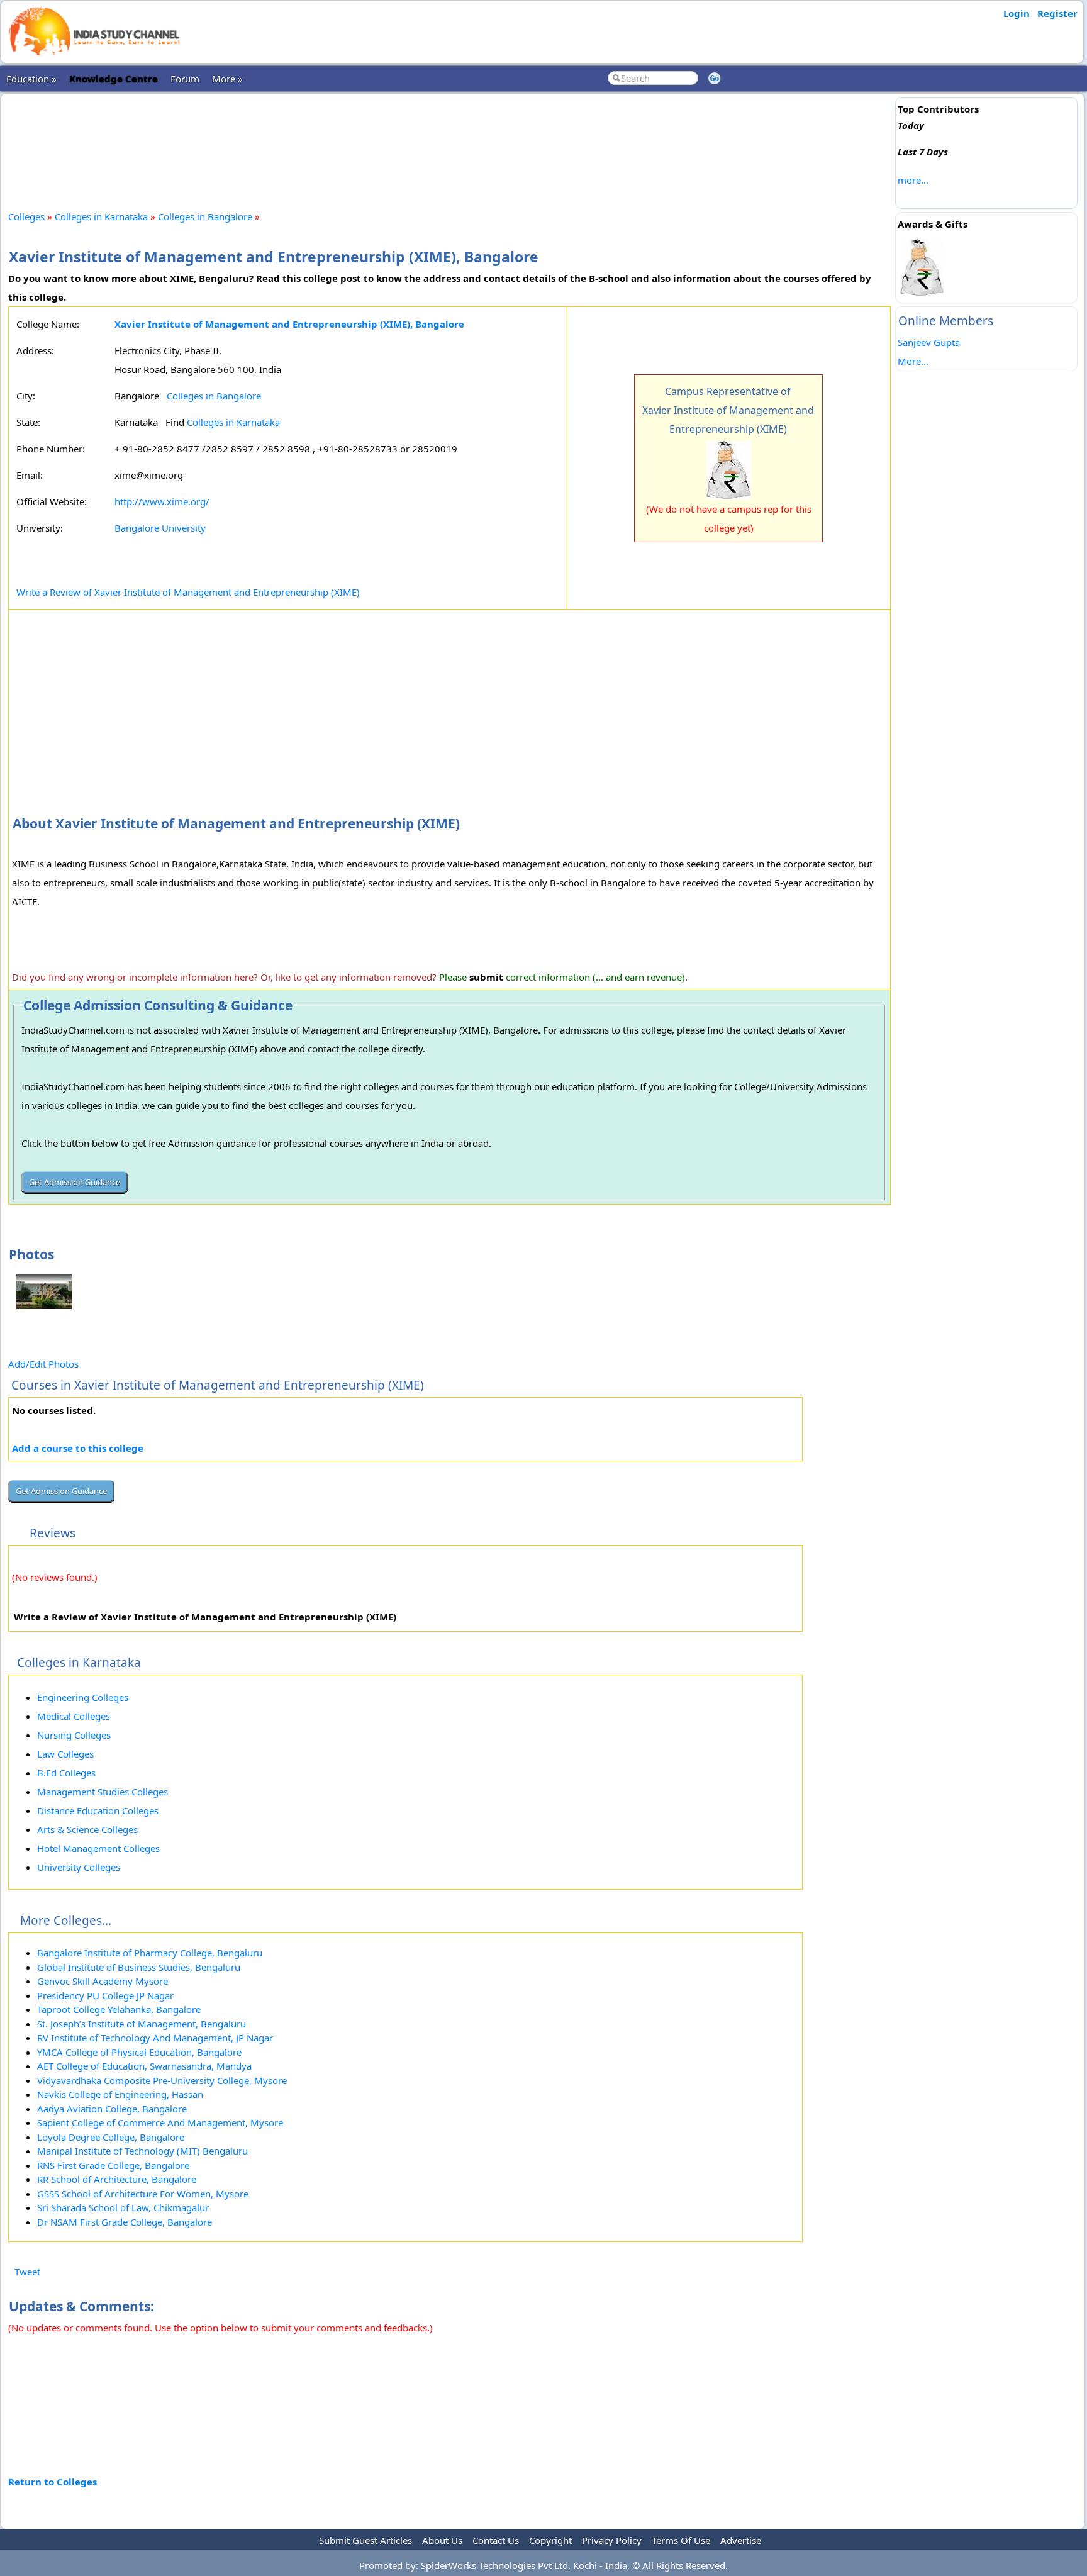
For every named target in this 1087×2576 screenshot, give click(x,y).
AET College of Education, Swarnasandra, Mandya (144, 2066)
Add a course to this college (78, 1448)
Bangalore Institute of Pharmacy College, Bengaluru (150, 1953)
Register (1057, 13)
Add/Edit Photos (43, 1364)
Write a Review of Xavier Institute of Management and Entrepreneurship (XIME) (188, 592)
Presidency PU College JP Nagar (105, 1995)
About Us (442, 2540)
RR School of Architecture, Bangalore (117, 2179)
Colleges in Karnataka (101, 216)
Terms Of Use (681, 2540)
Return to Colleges (53, 2482)
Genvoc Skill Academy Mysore (103, 1981)
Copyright (550, 2540)
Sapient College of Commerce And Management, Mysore (160, 2122)
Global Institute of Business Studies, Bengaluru (139, 1967)
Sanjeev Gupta (929, 342)
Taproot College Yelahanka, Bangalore (119, 2009)
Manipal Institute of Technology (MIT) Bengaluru (142, 2151)
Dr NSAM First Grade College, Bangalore (125, 2222)
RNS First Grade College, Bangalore (113, 2165)
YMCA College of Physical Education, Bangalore (139, 2052)
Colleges (26, 216)
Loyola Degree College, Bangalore (111, 2137)
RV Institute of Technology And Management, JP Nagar (155, 2038)
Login (1017, 13)
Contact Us (496, 2540)
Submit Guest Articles (365, 2540)
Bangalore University (160, 528)
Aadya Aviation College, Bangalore (112, 2109)
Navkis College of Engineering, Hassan (120, 2094)
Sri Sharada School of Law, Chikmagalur (123, 2207)
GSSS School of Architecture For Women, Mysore (143, 2194)
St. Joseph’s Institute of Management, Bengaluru (142, 2024)
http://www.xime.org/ (162, 501)
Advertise (741, 2540)
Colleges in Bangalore (205, 216)
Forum (185, 79)
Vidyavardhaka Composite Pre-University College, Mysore (162, 2080)
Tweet (27, 2272)
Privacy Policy (612, 2540)
